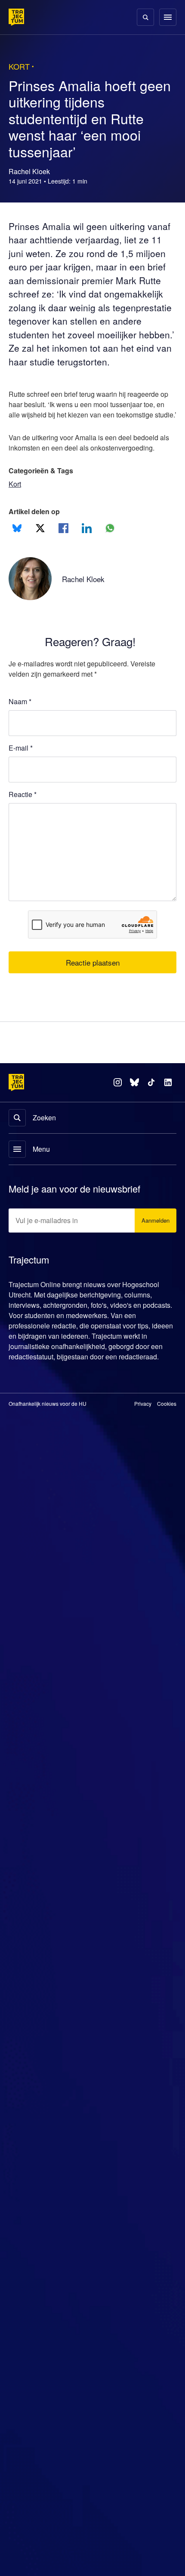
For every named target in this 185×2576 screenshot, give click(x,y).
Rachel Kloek (85, 603)
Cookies (167, 1438)
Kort (15, 508)
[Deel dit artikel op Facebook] (63, 552)
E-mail (21, 772)
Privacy (143, 1438)
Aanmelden (154, 1245)
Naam (20, 725)
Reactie (24, 818)
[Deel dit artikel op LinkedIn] (87, 552)
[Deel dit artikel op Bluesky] (17, 552)
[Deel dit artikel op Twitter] (40, 552)
